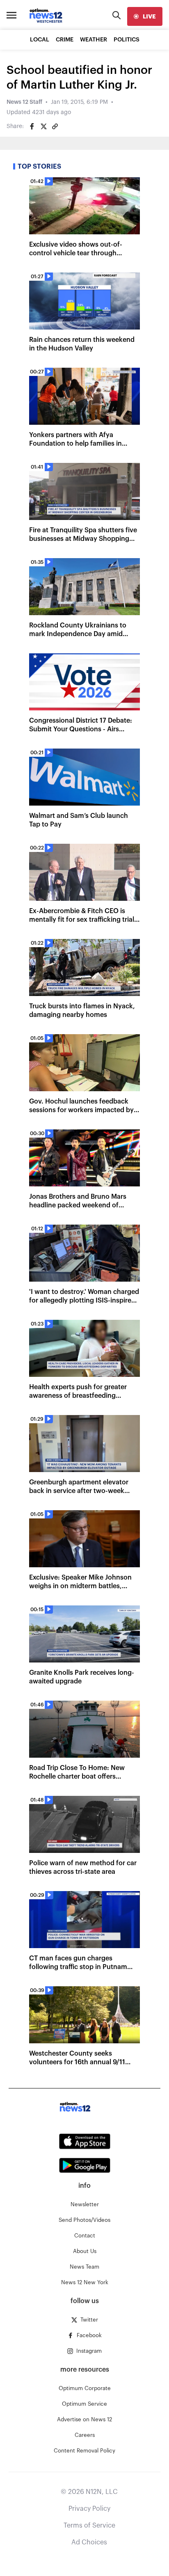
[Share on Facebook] (32, 126)
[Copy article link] (55, 126)
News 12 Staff (24, 102)
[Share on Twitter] (43, 126)
